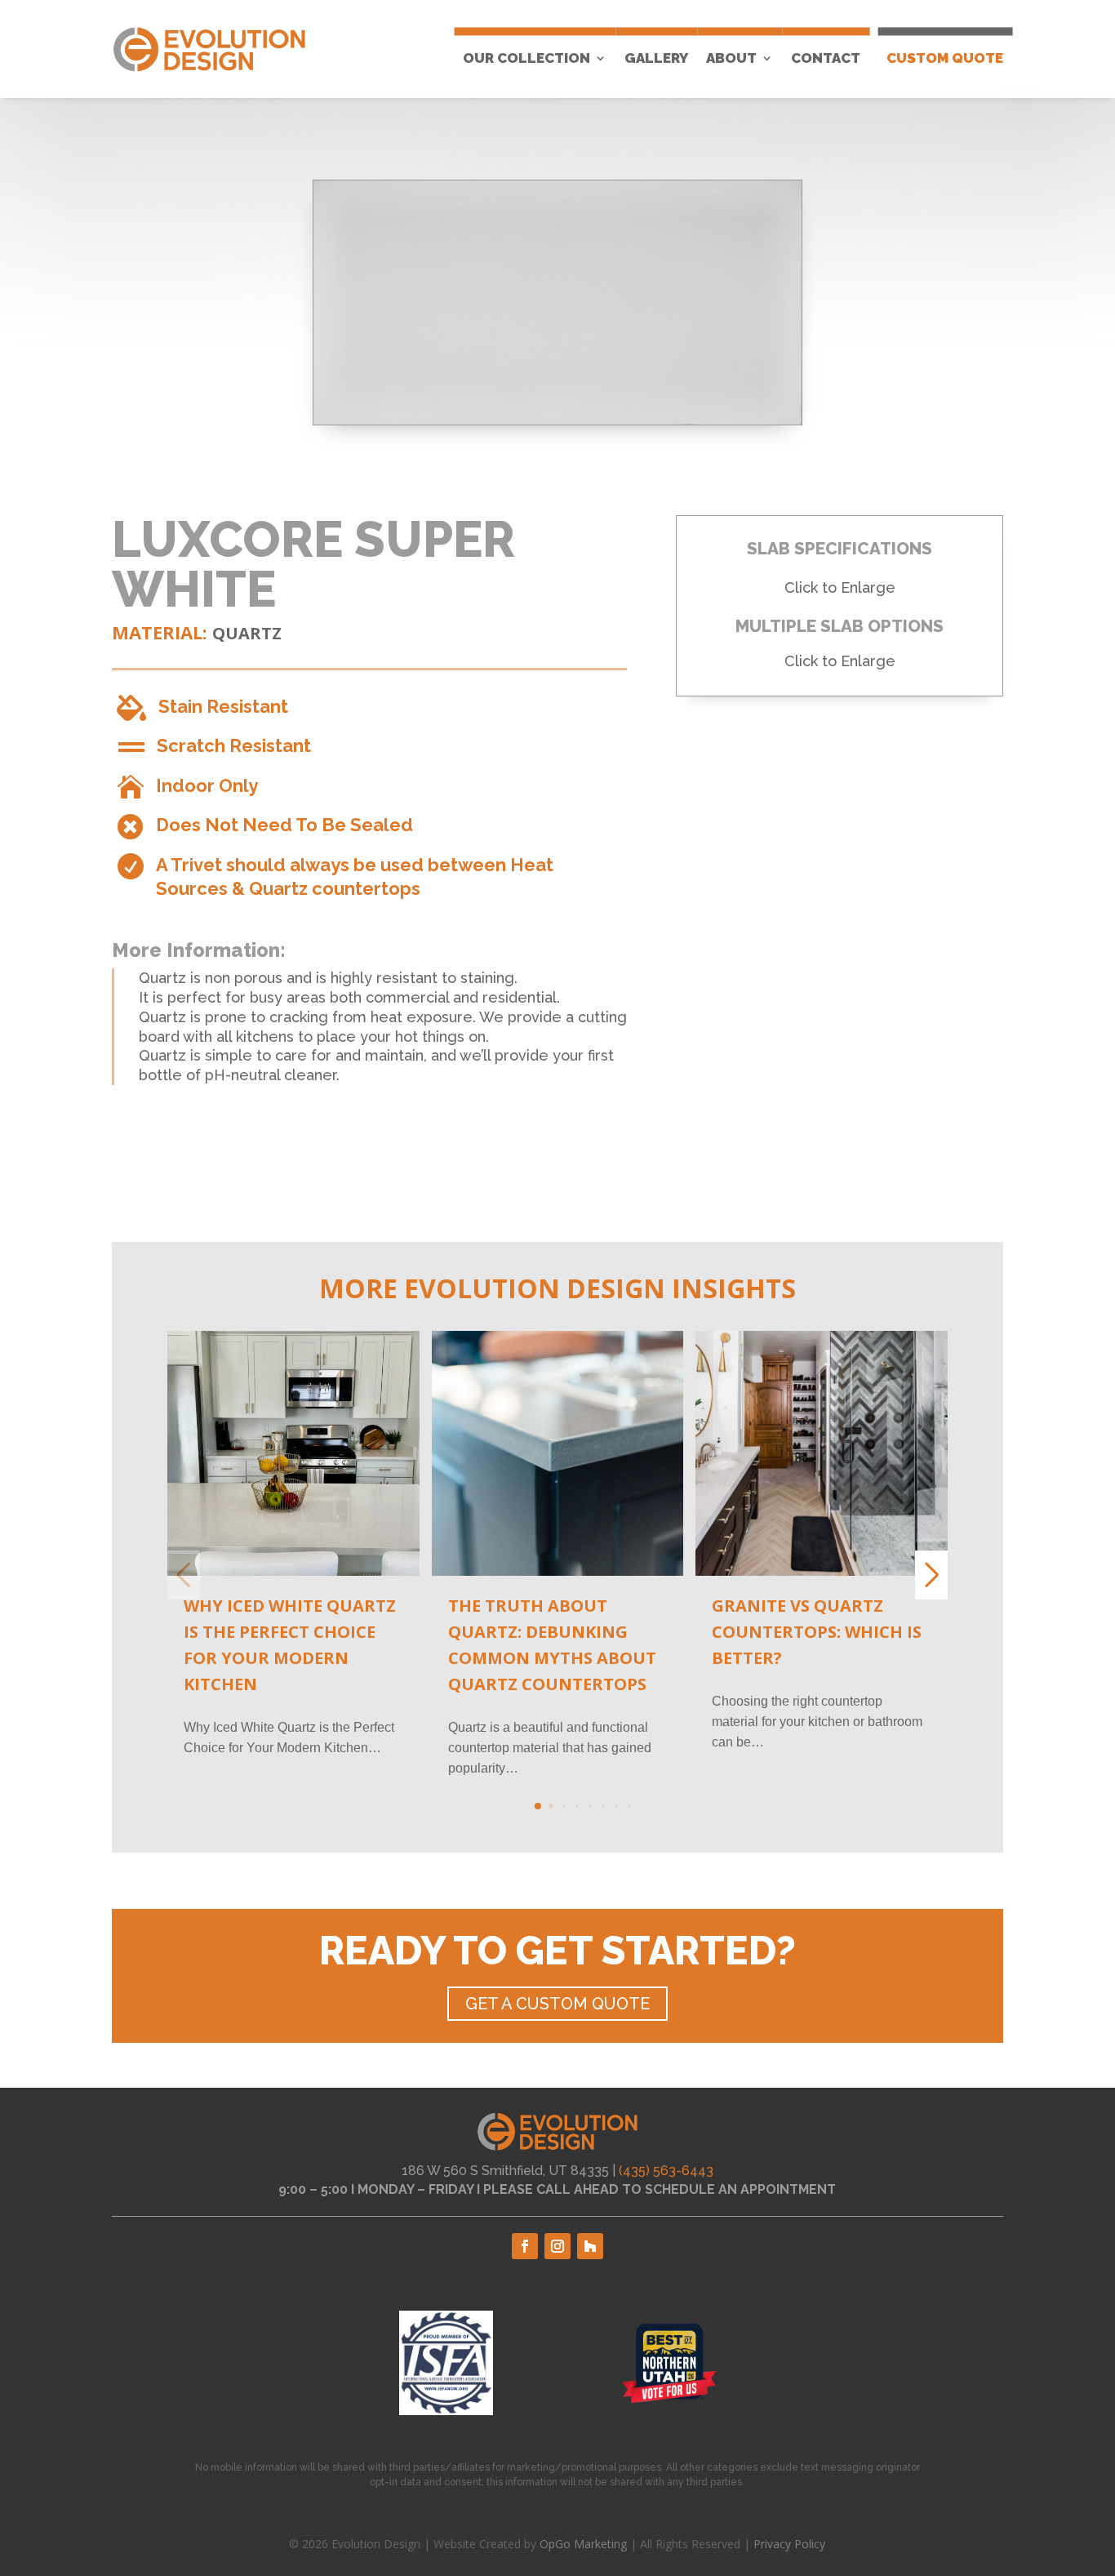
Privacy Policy (789, 2544)
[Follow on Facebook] (525, 2246)
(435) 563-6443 (666, 2171)
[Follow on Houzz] (590, 2246)
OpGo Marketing (583, 2544)
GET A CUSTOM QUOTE (557, 2004)
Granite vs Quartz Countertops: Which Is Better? (817, 1632)
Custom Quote (945, 58)
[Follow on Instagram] (557, 2246)
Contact (826, 58)
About (731, 58)
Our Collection (526, 58)
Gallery (656, 58)
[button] (538, 1806)
